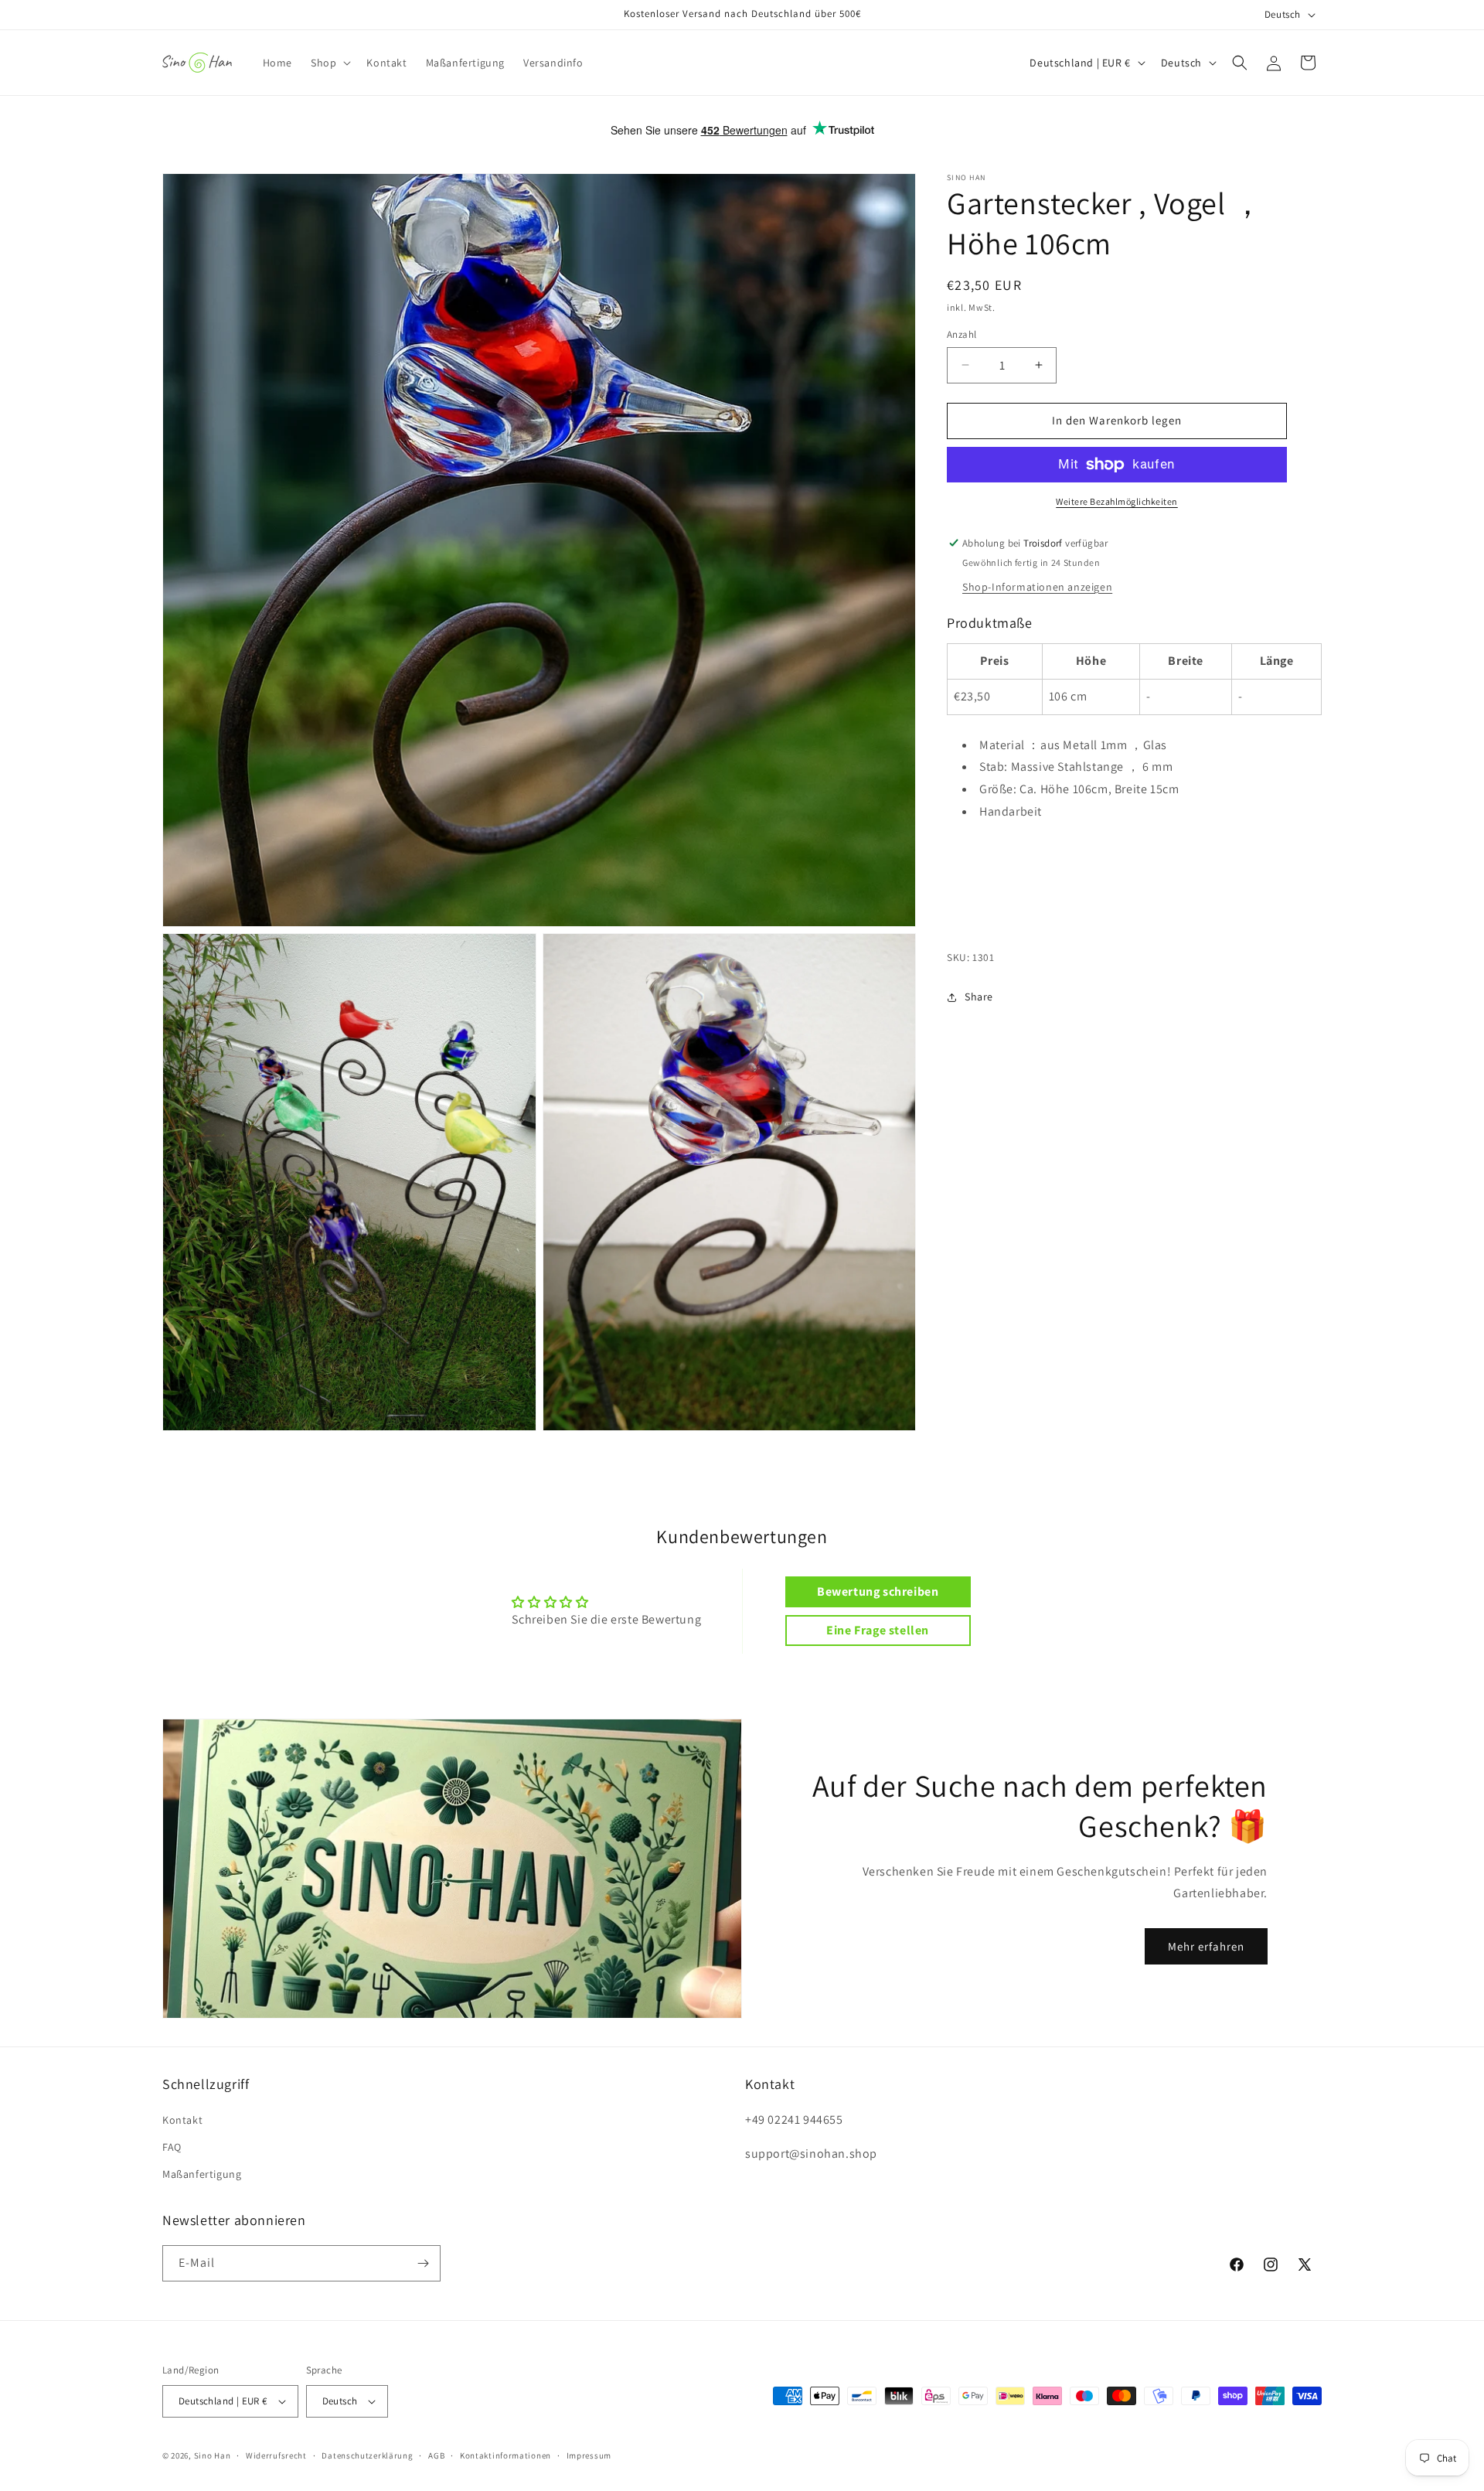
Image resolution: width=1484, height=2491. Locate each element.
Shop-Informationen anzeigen (1037, 587)
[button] (329, 63)
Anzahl (962, 334)
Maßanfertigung (202, 2174)
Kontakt (182, 2120)
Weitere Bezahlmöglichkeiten (1117, 501)
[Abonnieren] (423, 2263)
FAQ (172, 2147)
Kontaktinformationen (505, 2455)
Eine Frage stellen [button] (878, 1630)
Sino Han (213, 2455)
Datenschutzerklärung (367, 2455)
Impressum (589, 2455)
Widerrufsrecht (276, 2455)
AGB (436, 2455)
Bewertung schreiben (878, 1591)
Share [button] (979, 997)
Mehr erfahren (1206, 1946)
